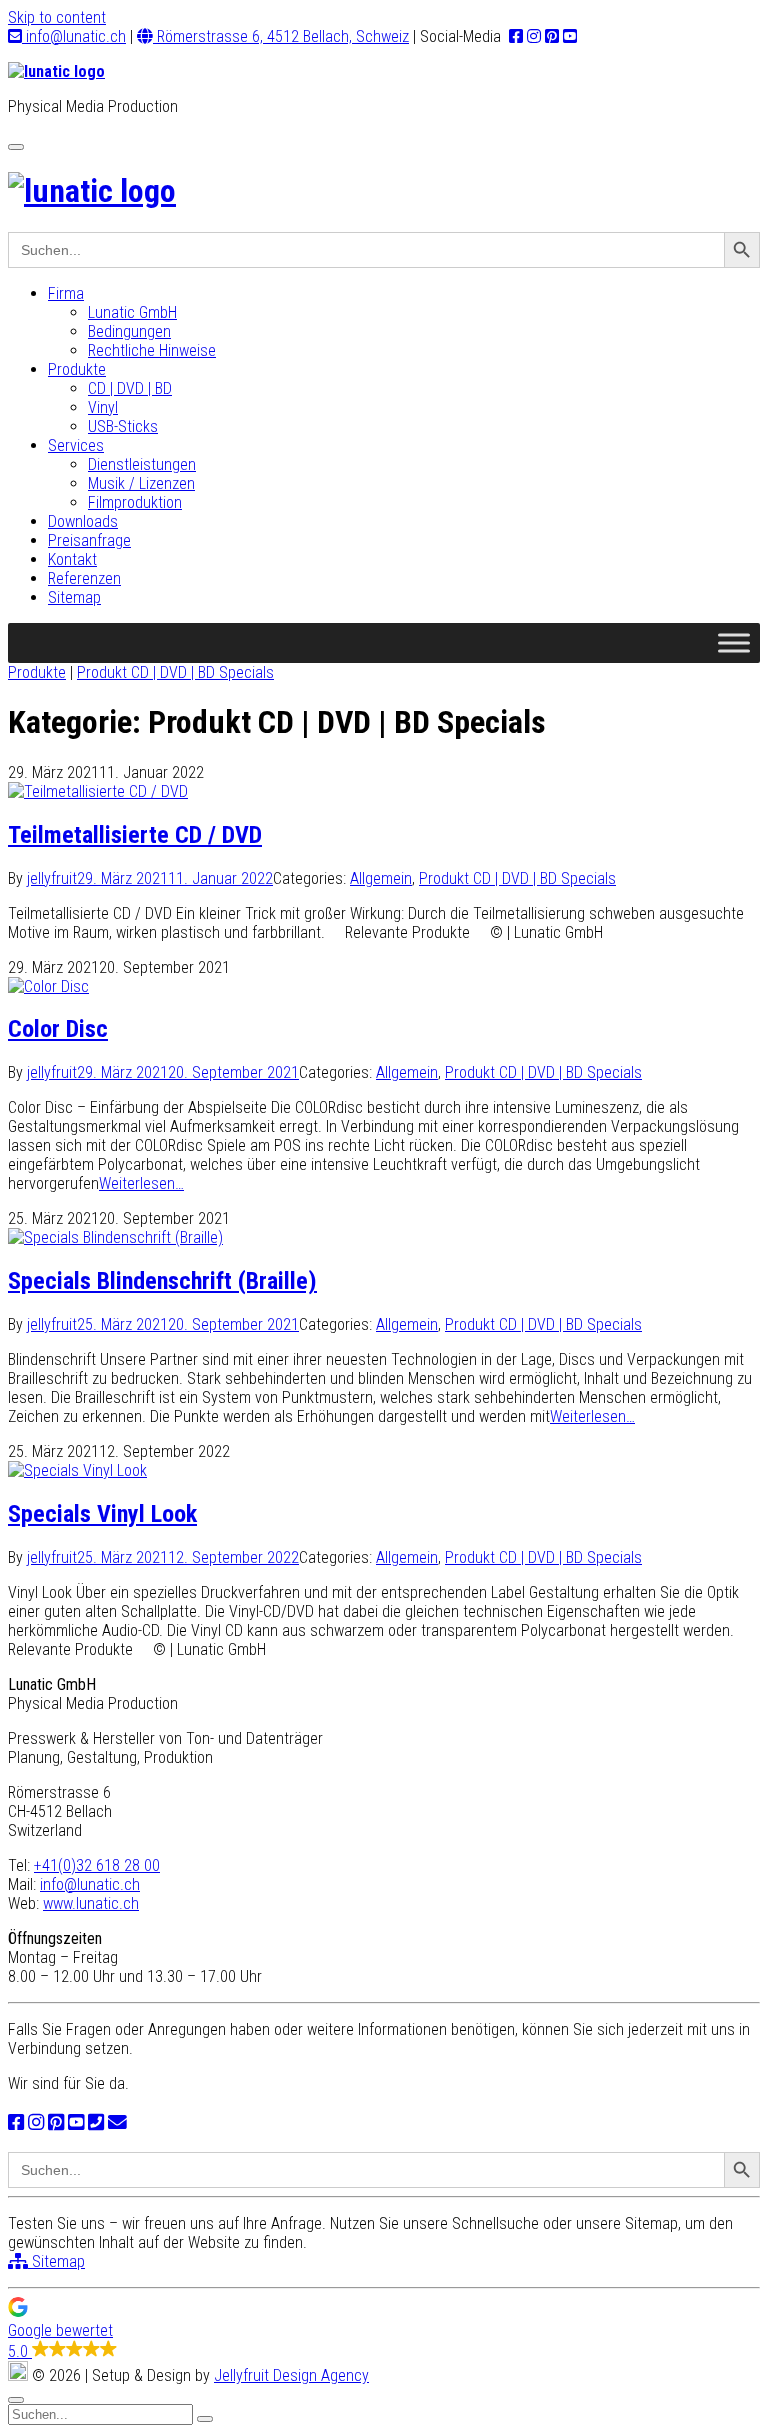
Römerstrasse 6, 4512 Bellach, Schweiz (281, 36)
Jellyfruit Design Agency (291, 2375)
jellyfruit (52, 878)
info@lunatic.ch (74, 36)
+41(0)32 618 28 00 (97, 1865)
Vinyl (103, 407)
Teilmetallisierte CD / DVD (135, 835)
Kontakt (72, 559)
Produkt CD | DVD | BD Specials (175, 672)
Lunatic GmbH (132, 312)
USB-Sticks (123, 426)
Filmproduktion (135, 502)
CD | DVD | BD (130, 388)
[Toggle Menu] (734, 642)
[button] (384, 2329)
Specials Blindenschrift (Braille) (162, 1281)
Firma (66, 293)
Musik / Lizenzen (141, 483)
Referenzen (84, 578)
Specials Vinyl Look (102, 1514)
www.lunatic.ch (91, 1903)
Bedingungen (129, 331)
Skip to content (57, 17)
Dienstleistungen (142, 464)
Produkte (77, 369)
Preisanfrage (89, 540)
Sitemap (74, 597)
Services (76, 445)
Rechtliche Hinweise (152, 350)
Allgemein (381, 878)
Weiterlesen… (141, 1183)
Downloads (83, 521)
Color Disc (58, 1029)
